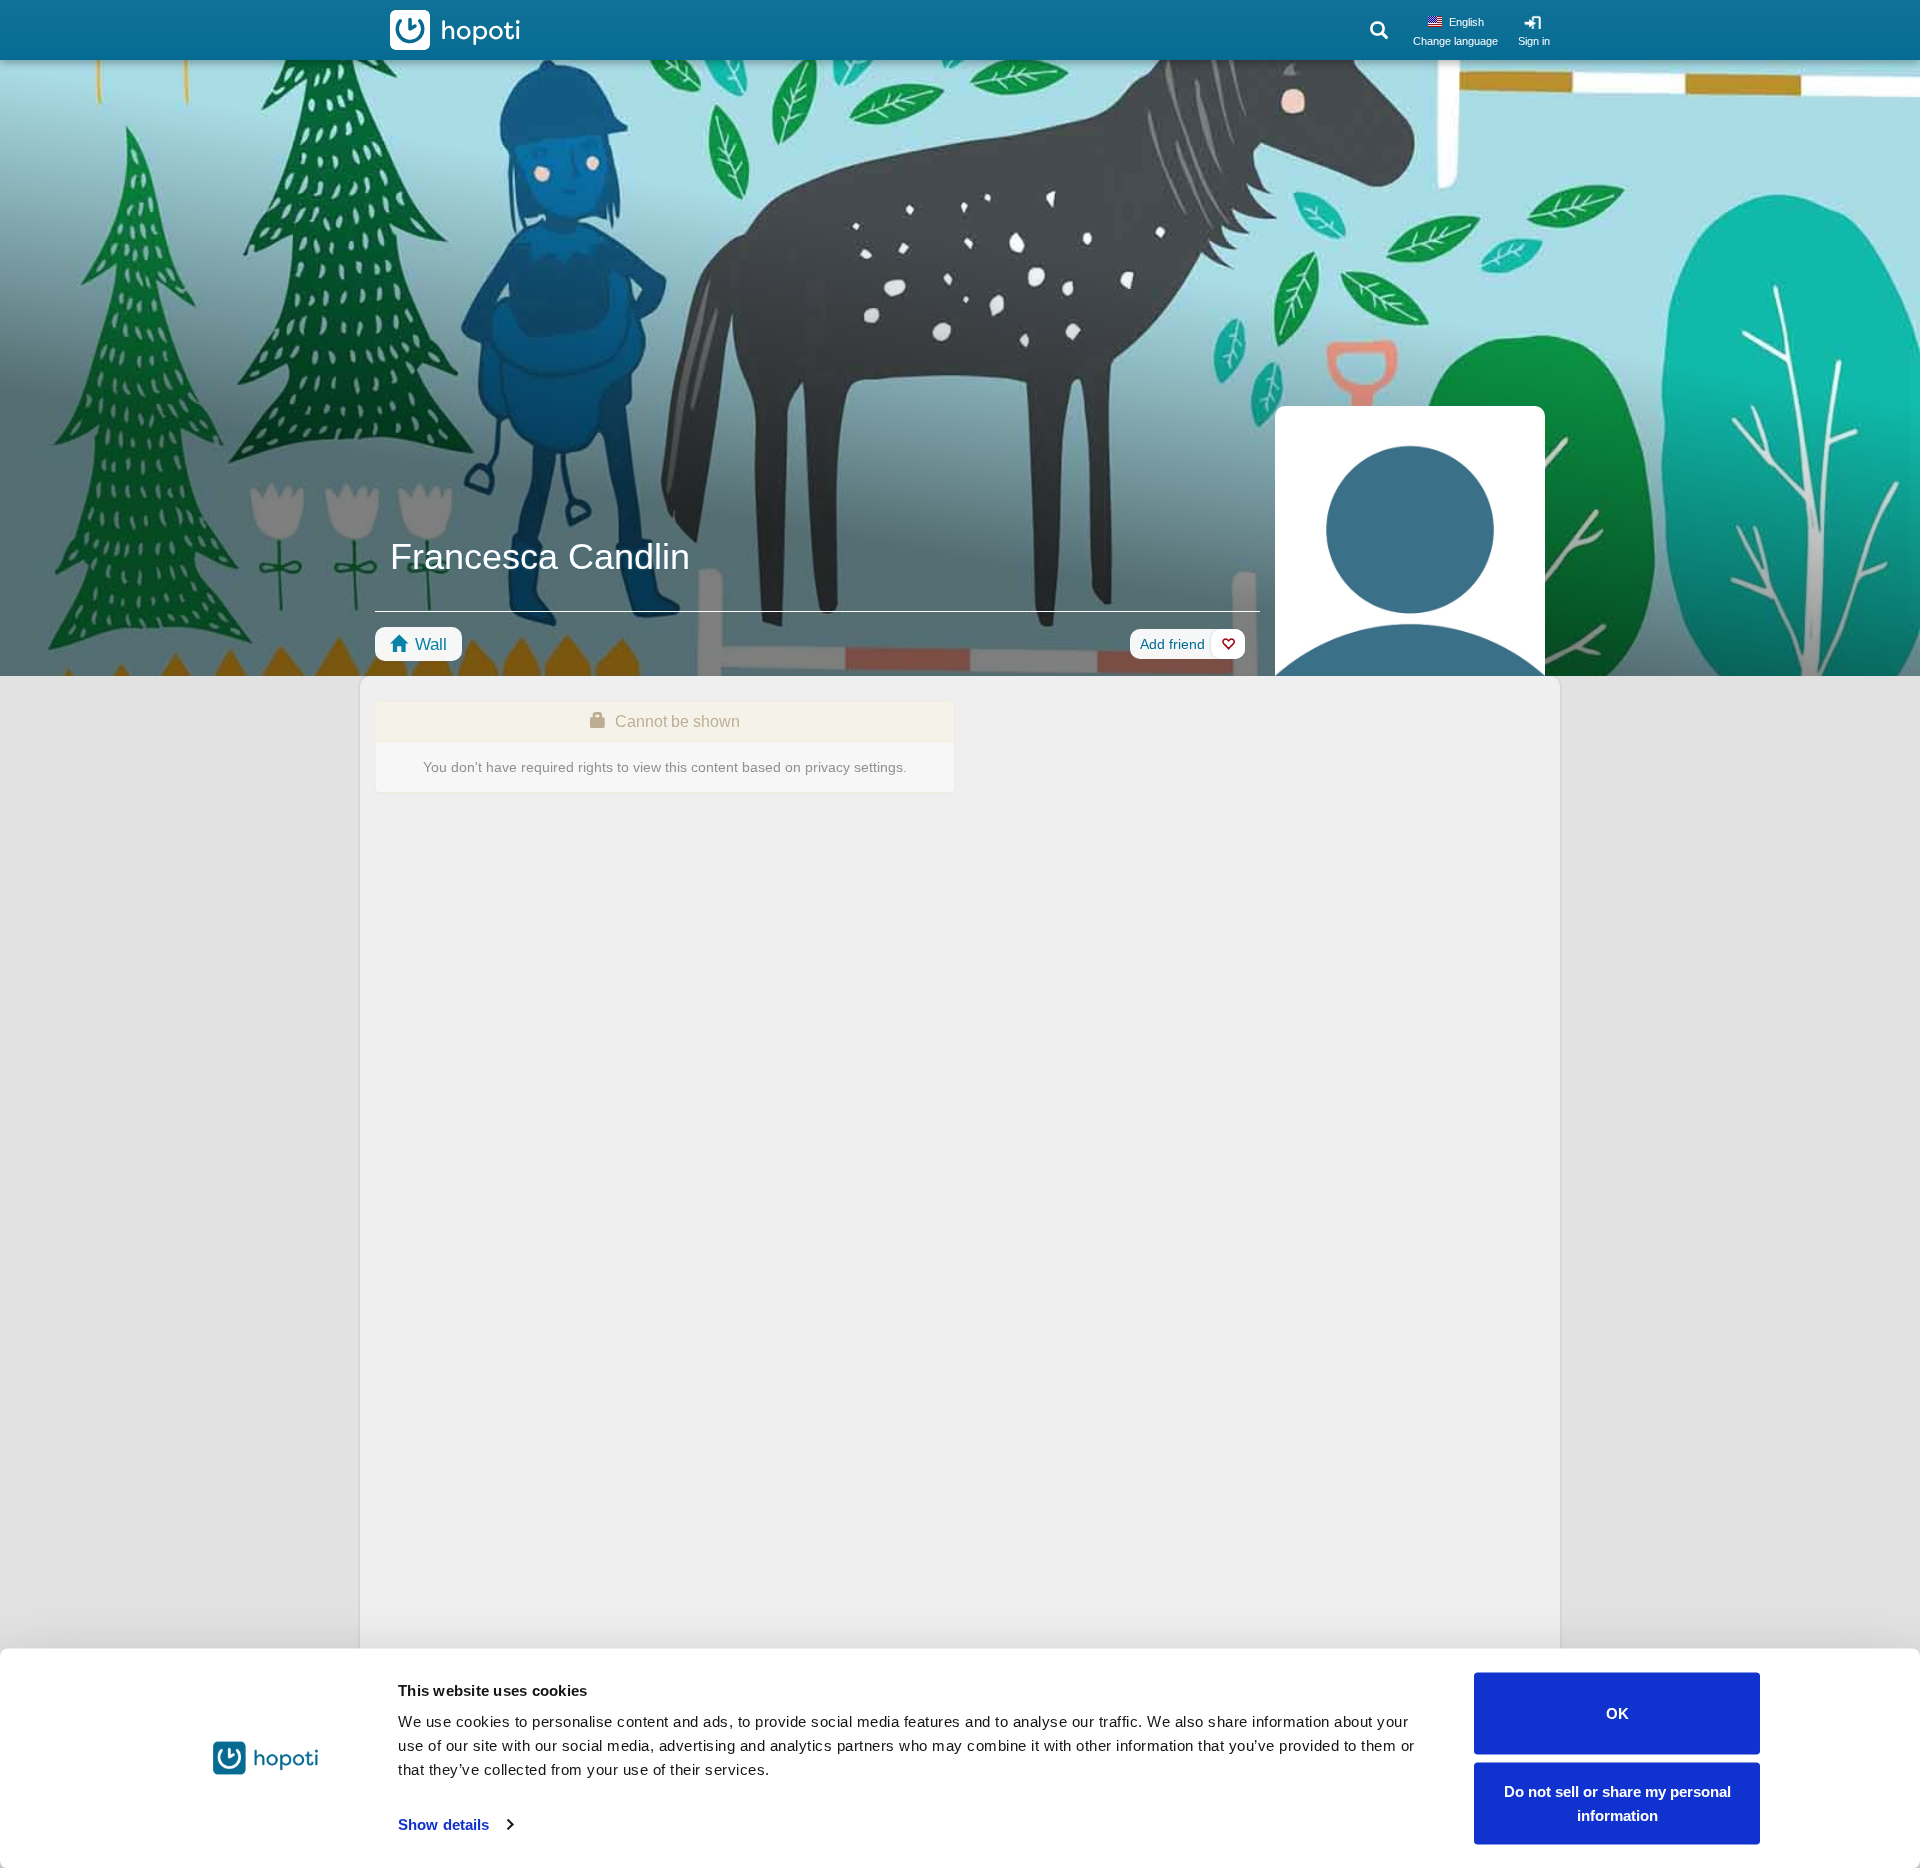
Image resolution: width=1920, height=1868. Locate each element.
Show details (443, 1824)
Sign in (1534, 41)
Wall (428, 644)
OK (1617, 1713)
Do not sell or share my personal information (1617, 1802)
